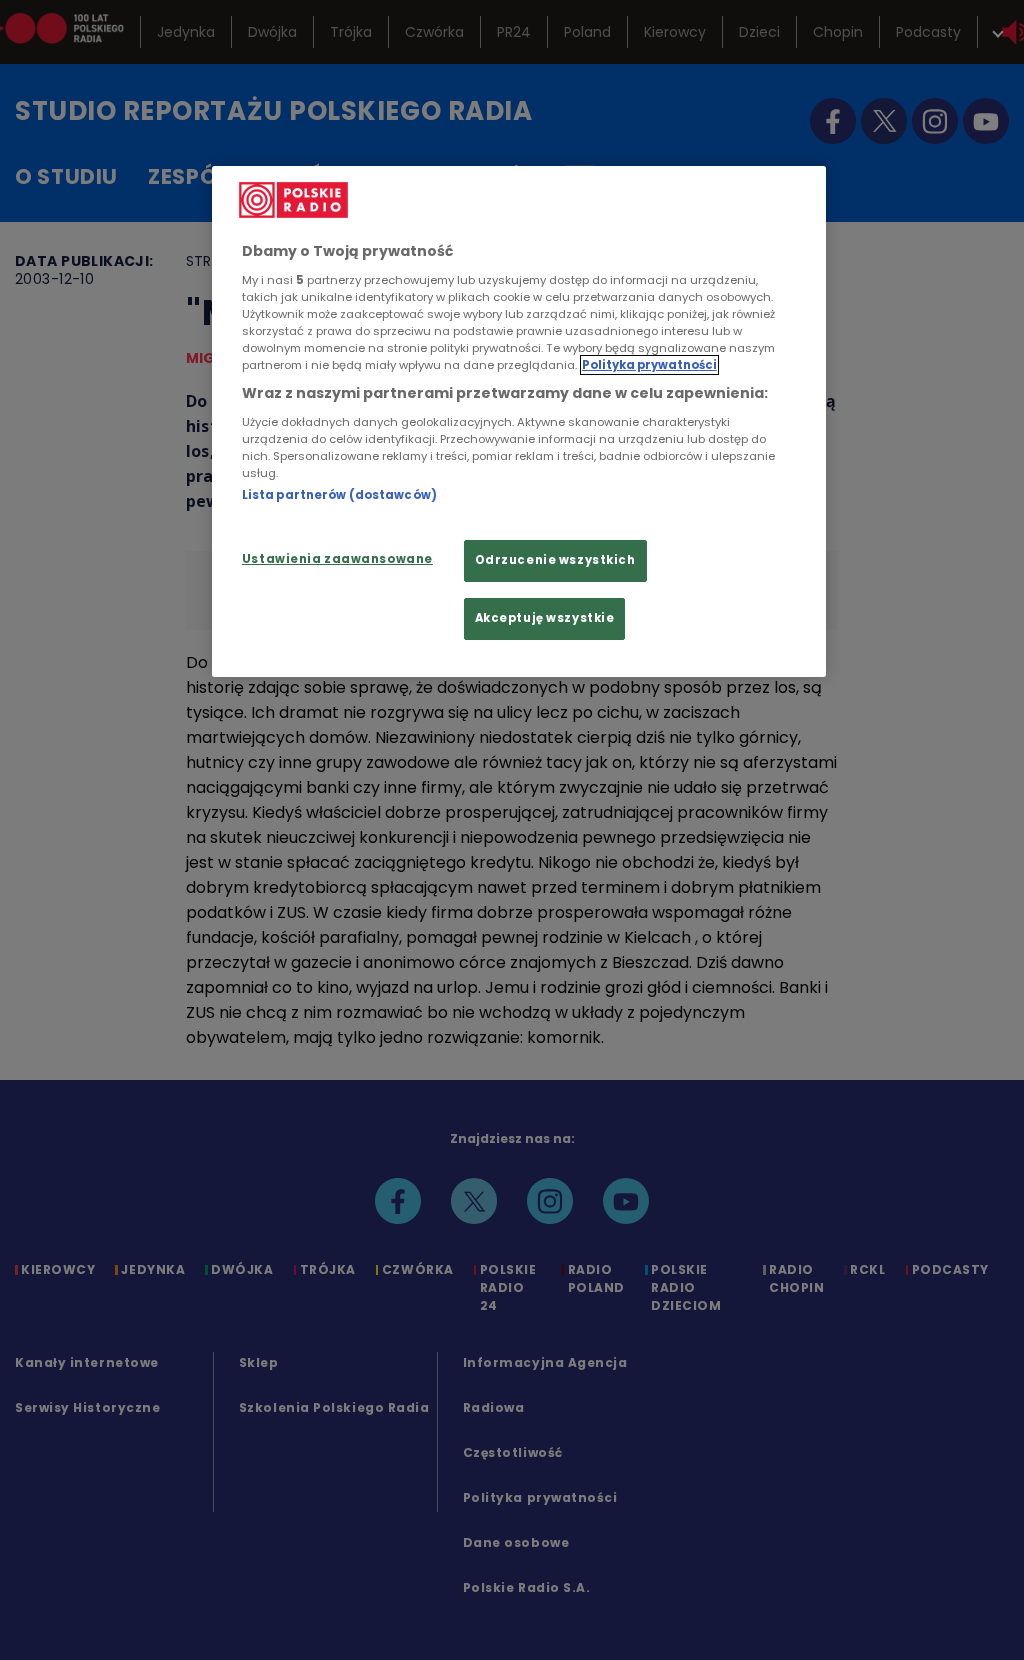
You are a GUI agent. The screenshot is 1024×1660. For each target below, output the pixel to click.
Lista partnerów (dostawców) (339, 495)
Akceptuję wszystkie (545, 618)
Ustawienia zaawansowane (337, 559)
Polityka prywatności (649, 365)
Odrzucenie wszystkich (555, 560)
